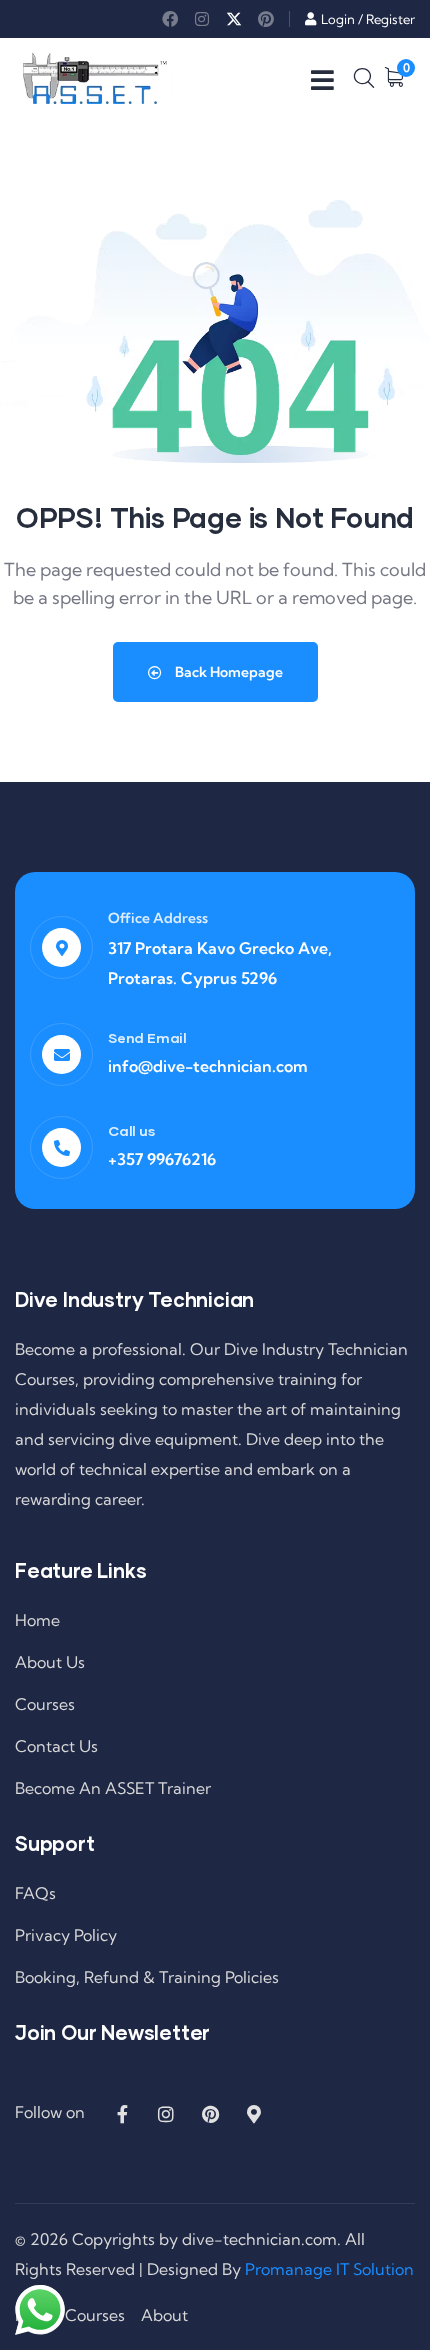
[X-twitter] (234, 19)
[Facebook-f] (122, 2114)
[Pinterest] (266, 19)
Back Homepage (227, 672)
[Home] (95, 78)
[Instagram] (202, 19)
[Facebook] (170, 19)
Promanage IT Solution (329, 2269)
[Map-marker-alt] (254, 2114)
